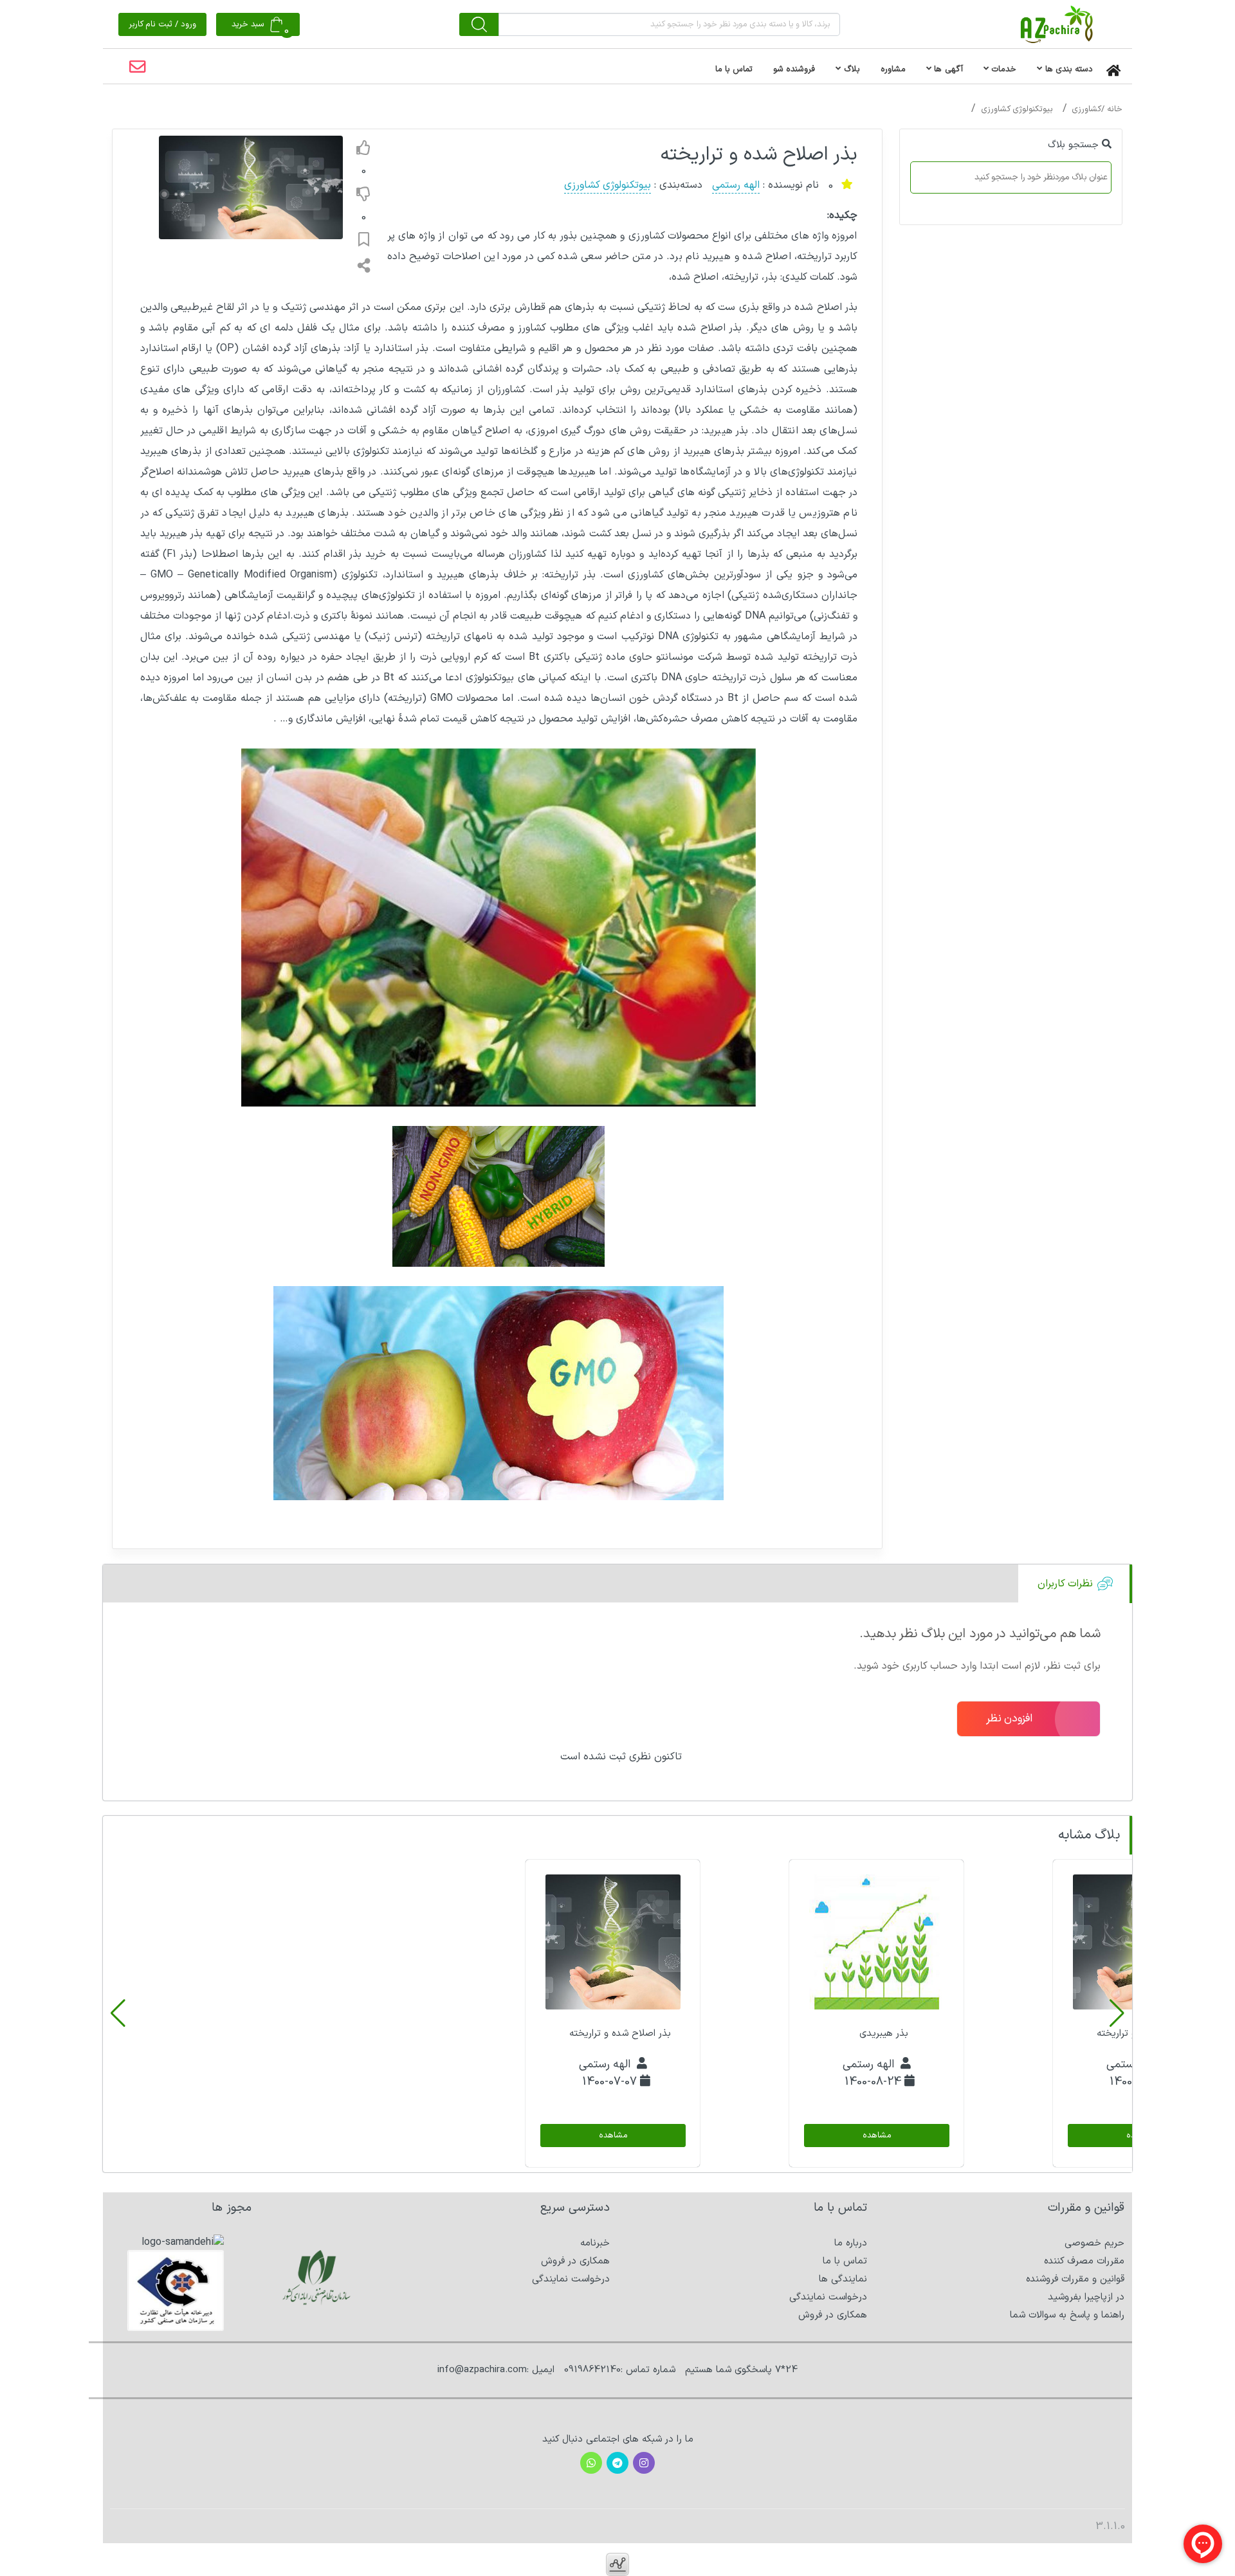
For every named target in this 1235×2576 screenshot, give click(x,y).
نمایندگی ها (843, 2279)
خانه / (1112, 109)
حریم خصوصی (1094, 2243)
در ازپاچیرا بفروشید (1086, 2297)
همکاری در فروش (833, 2315)
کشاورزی (1086, 109)
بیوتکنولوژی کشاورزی (1017, 109)
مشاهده (876, 2136)
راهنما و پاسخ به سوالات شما (1067, 2315)
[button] (1117, 2013)
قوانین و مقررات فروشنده (1075, 2279)
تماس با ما (845, 2261)
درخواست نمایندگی (828, 2297)
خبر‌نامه (595, 2243)
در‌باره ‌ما (851, 2243)
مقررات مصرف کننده (1084, 2261)
